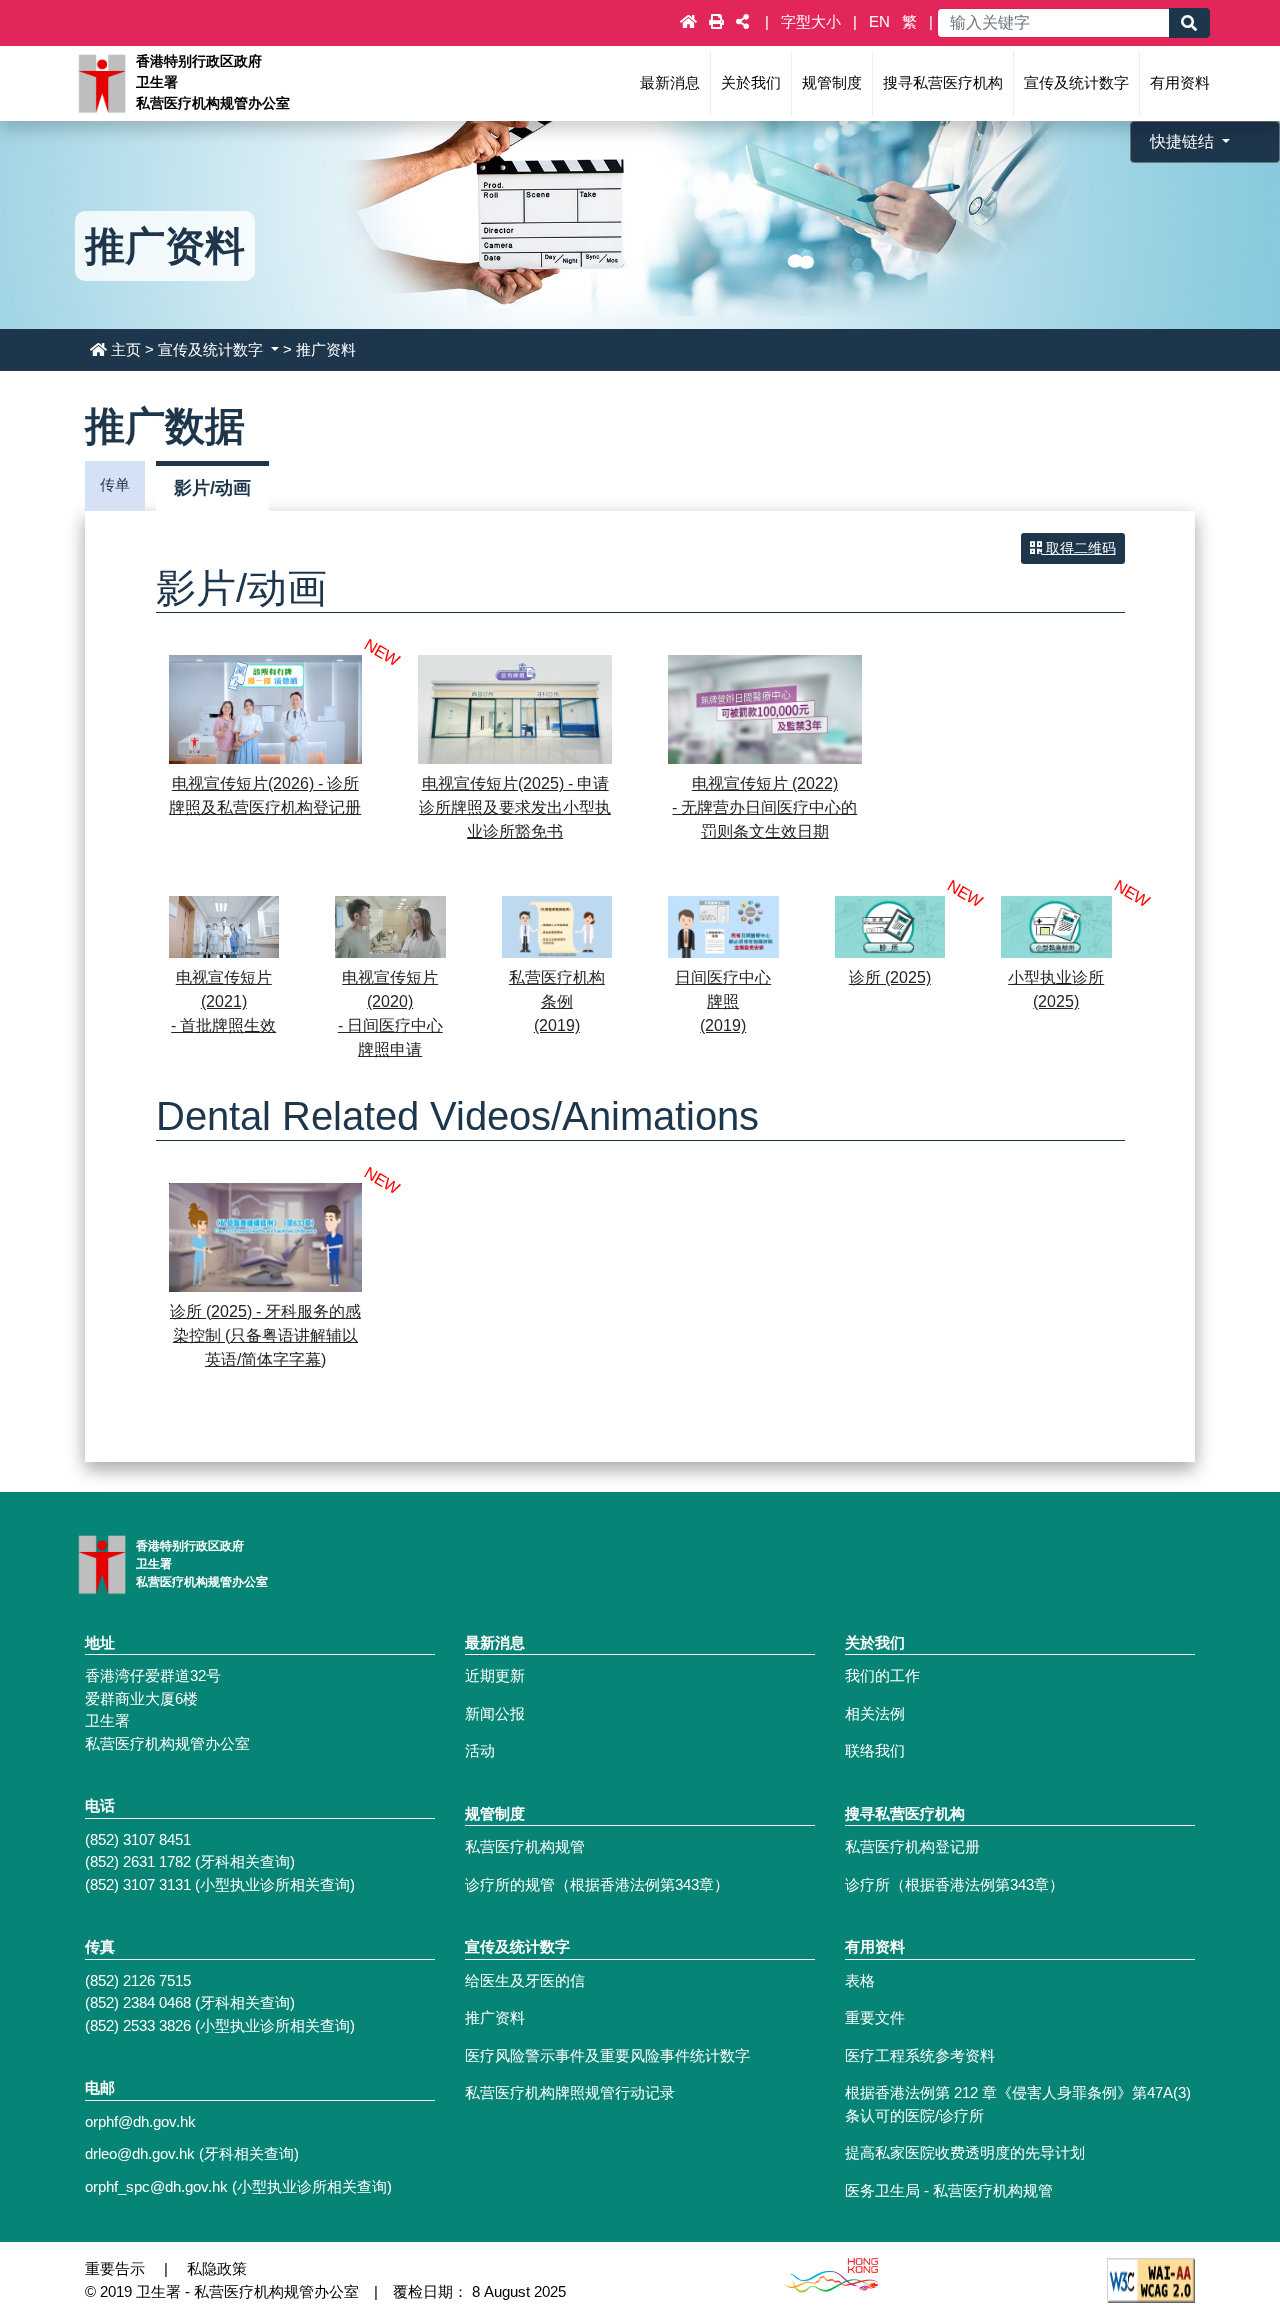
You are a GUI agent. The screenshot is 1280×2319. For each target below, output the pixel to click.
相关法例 (875, 1713)
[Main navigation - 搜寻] (1189, 23)
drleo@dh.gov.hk (140, 2153)
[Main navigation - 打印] (718, 21)
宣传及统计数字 (1076, 82)
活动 (480, 1750)
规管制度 (832, 82)
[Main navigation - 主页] (690, 21)
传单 (115, 484)
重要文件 (875, 2017)
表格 (860, 1980)
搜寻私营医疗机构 (943, 82)
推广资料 (495, 2017)
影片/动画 (212, 488)
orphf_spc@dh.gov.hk (156, 2186)
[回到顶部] (1221, 2209)
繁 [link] (909, 21)
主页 (126, 349)
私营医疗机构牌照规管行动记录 (570, 2092)
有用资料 (1180, 82)
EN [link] (879, 21)
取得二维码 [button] (1079, 548)
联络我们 (875, 1750)
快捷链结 (1184, 141)
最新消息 (670, 82)
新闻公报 (495, 1713)
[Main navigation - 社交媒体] (742, 21)
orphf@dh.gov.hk (140, 2121)
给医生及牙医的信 (525, 1980)
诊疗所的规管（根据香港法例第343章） (597, 1884)
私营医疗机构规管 (525, 1846)
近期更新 (495, 1675)
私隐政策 (217, 2268)
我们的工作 (882, 1675)
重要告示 (115, 2268)
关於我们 (751, 82)
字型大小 (813, 21)
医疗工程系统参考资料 (920, 2055)
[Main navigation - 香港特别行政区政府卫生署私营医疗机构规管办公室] (101, 81)
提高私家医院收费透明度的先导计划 (965, 2152)
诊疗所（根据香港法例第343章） (954, 1884)
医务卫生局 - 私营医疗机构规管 (949, 2190)
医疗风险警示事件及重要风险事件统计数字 (607, 2055)
